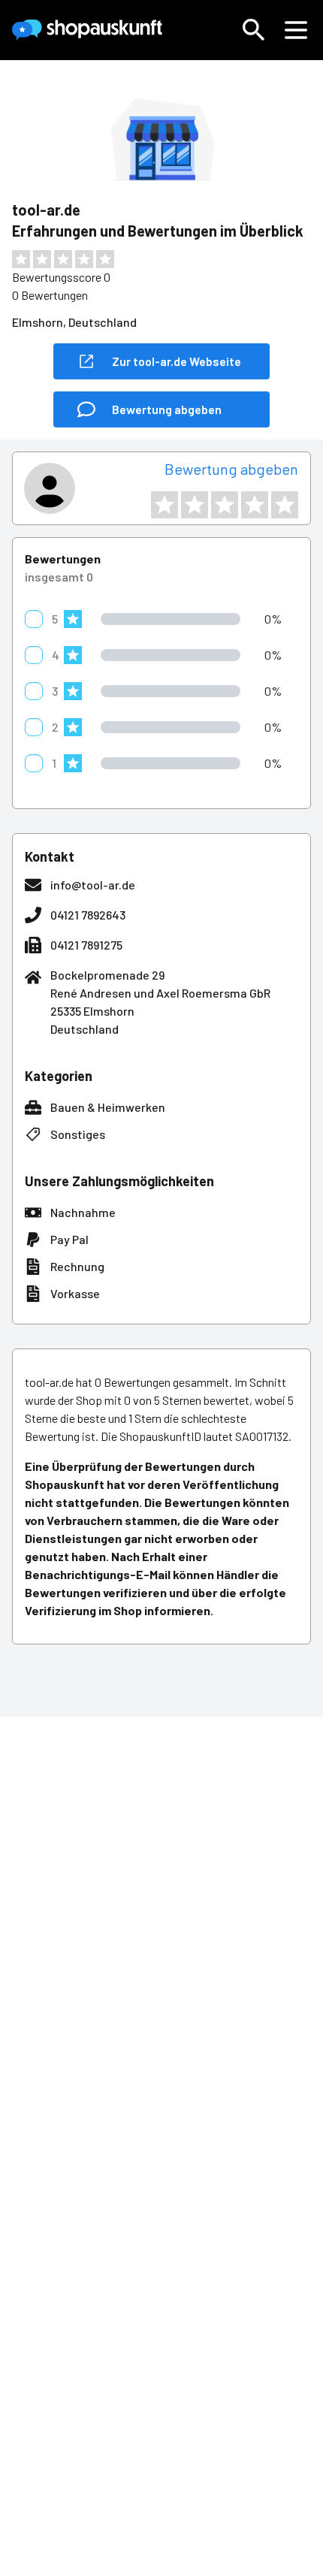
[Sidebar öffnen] (296, 30)
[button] (254, 30)
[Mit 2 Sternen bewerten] (195, 505)
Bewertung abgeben (231, 469)
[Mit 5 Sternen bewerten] (285, 505)
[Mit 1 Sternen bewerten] (165, 505)
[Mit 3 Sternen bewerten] (225, 505)
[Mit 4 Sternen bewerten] (255, 505)
